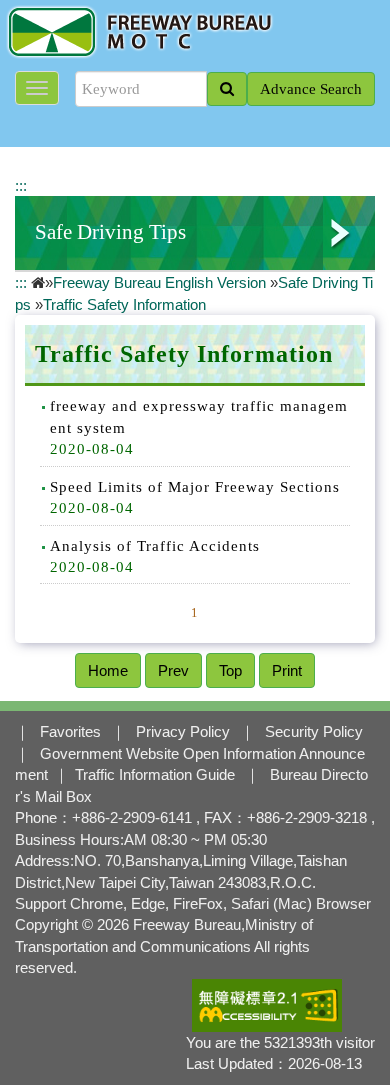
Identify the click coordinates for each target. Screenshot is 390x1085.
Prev (173, 670)
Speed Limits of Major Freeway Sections (195, 487)
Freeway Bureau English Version (159, 282)
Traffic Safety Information (124, 304)
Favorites (70, 731)
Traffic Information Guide (155, 774)
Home (108, 670)
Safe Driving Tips (110, 232)
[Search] (227, 89)
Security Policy (314, 731)
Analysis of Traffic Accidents (155, 546)
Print (287, 670)
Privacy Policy (183, 731)
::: (21, 185)
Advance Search (311, 89)
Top (230, 670)
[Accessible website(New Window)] (267, 1004)
